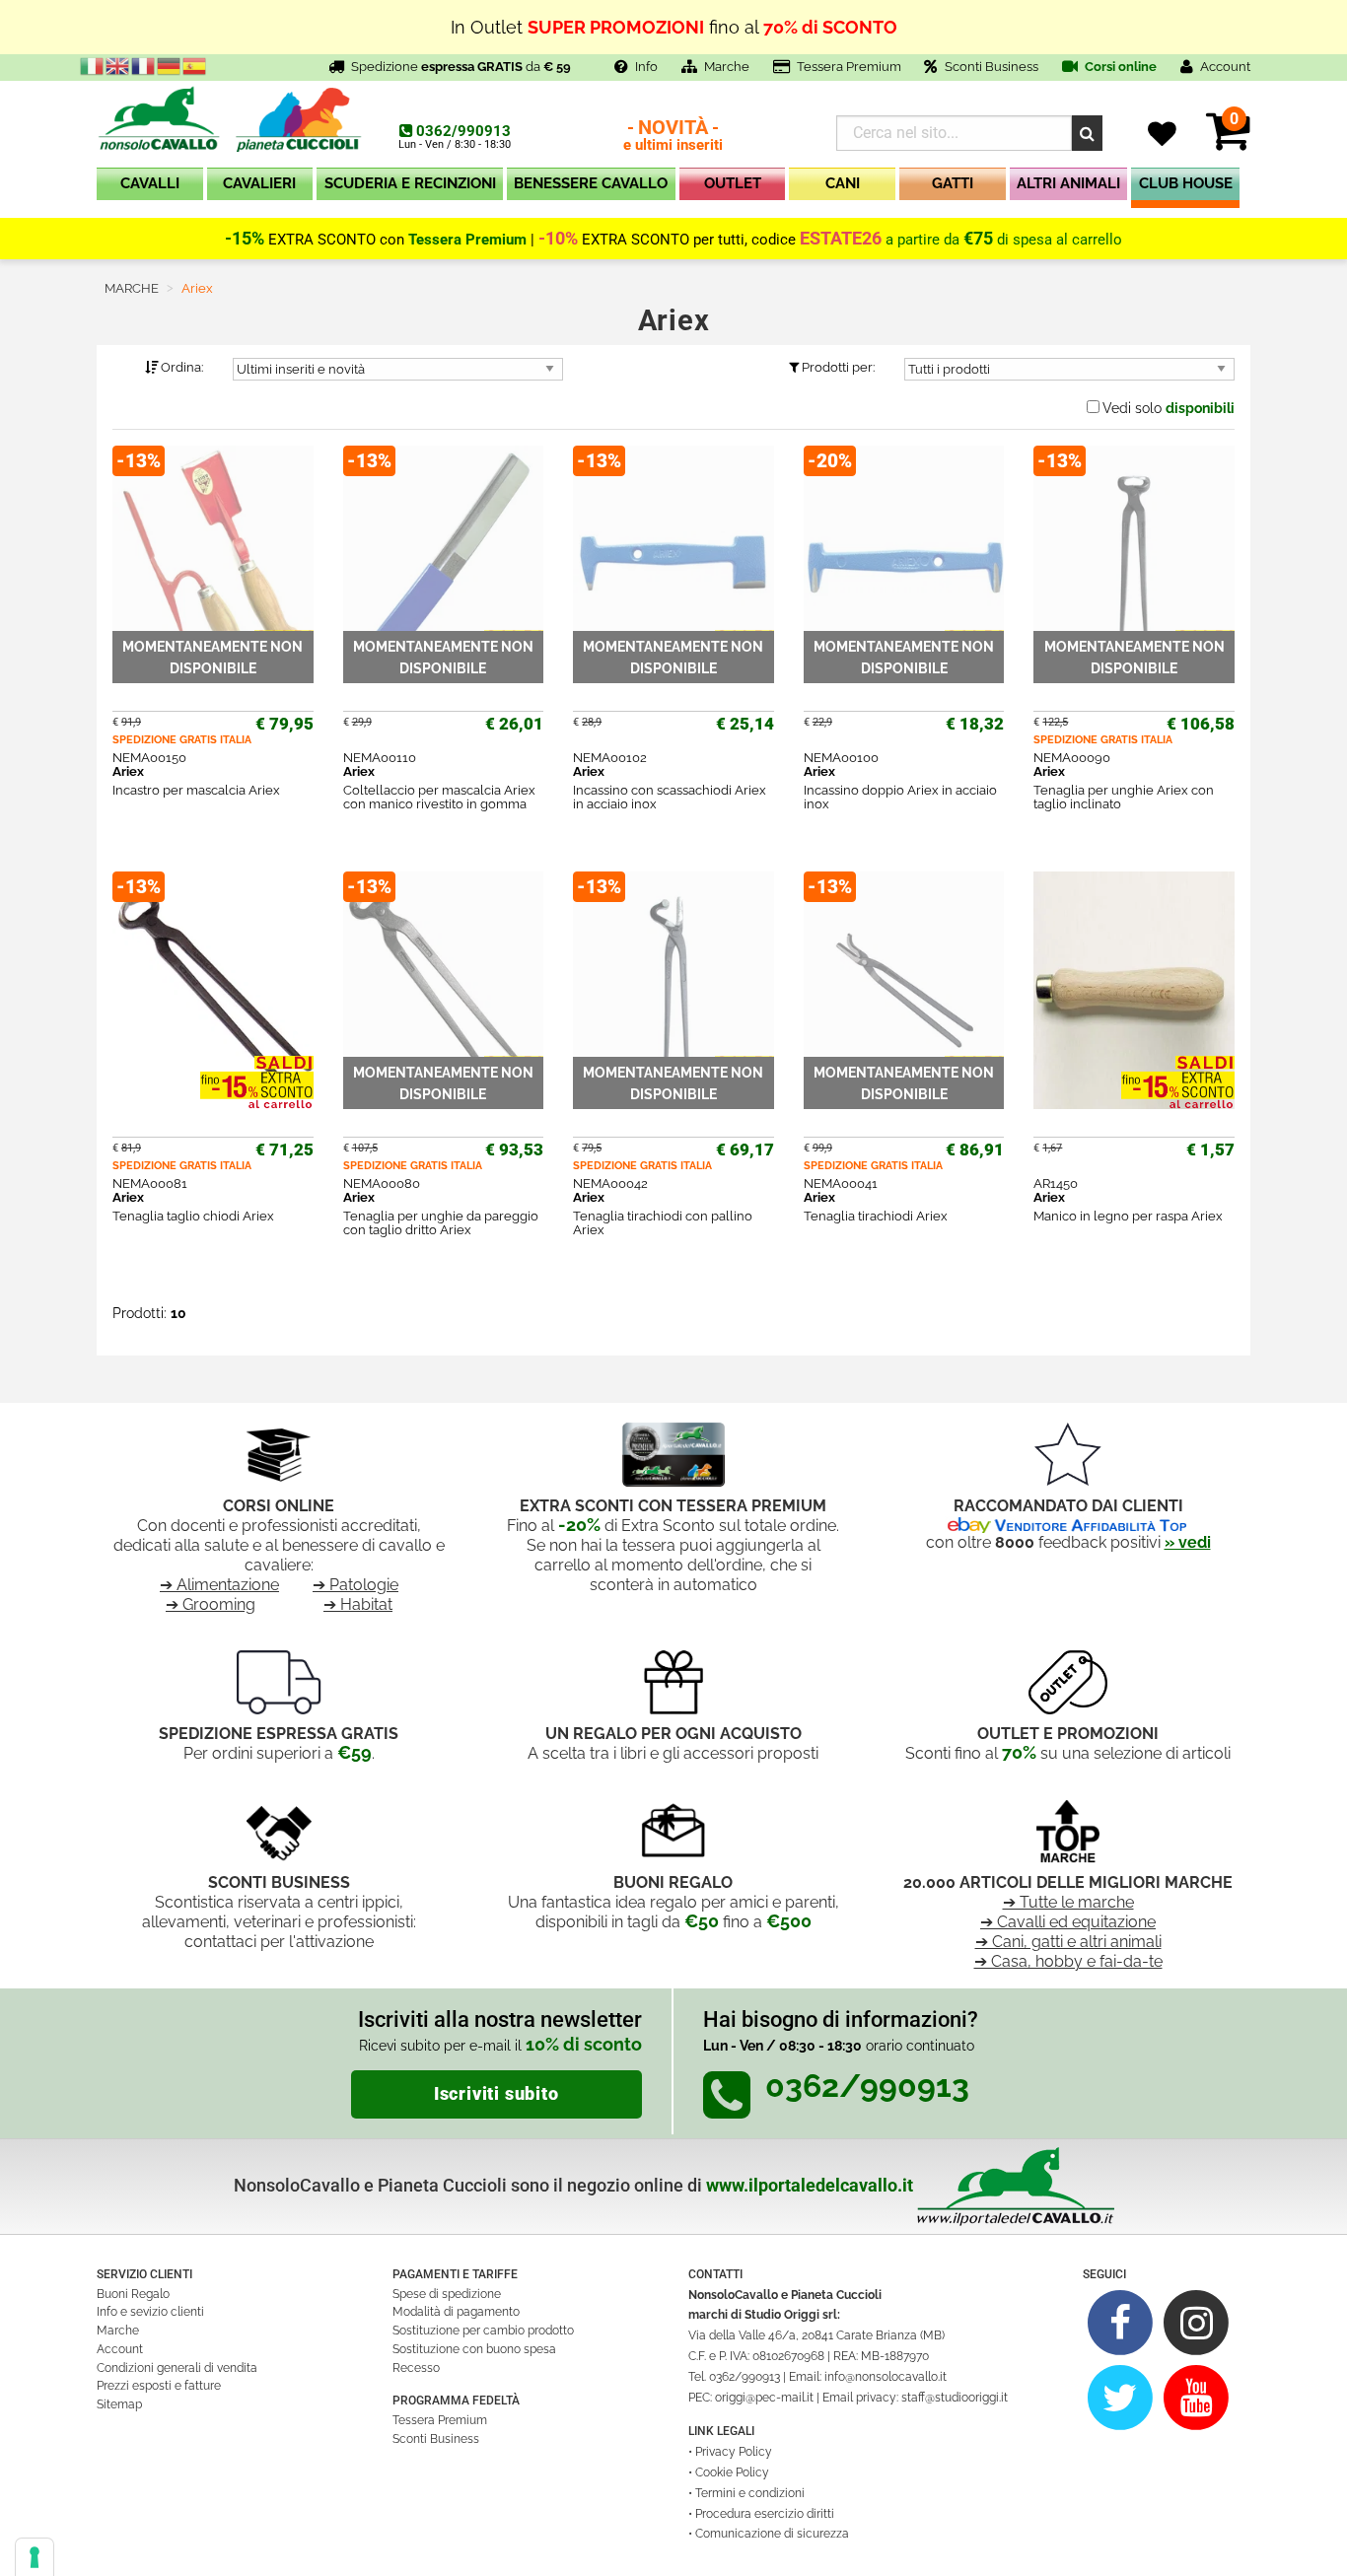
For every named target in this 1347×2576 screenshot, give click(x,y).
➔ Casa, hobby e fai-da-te (1068, 1961)
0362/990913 (463, 131)
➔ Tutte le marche (1068, 1902)
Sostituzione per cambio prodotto (483, 2331)
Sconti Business (992, 67)
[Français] (144, 65)
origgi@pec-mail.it (764, 2398)
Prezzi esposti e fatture (159, 2386)
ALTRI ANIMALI (1068, 183)
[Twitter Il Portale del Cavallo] (1121, 2397)
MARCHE (132, 288)
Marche (727, 67)
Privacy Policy (734, 2452)
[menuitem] (150, 188)
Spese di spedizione (447, 2294)
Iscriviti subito (496, 2094)
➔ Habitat (358, 1604)
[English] (118, 65)
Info (646, 67)
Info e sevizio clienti (150, 2312)
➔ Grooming (211, 1604)
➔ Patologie (355, 1585)
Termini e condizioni (750, 2493)
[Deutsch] (170, 65)
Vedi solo (1169, 408)
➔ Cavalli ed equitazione (1068, 1922)
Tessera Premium (849, 67)
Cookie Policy (732, 2472)
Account (120, 2349)
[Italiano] (93, 65)
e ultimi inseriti (673, 137)
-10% (558, 239)
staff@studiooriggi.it (955, 2398)
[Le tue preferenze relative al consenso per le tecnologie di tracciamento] (35, 2557)
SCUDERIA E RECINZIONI (410, 183)
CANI (843, 183)
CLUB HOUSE (1186, 183)
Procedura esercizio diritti (765, 2514)
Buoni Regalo (133, 2294)
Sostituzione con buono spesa (474, 2349)
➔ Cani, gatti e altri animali (1068, 1942)
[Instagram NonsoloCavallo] (1197, 2322)
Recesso (416, 2368)
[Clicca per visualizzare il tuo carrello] (1228, 142)
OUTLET (733, 183)
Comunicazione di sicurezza (772, 2534)
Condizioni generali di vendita (177, 2368)
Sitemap (119, 2404)
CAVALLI (150, 183)
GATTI (953, 183)
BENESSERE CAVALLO (591, 183)
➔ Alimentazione (219, 1585)
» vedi (1188, 1542)
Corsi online (1119, 67)
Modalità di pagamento (456, 2312)
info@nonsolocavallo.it (886, 2377)
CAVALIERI (259, 183)
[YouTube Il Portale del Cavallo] (1197, 2397)
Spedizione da (461, 67)
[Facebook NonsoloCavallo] (1121, 2322)
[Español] (195, 65)
